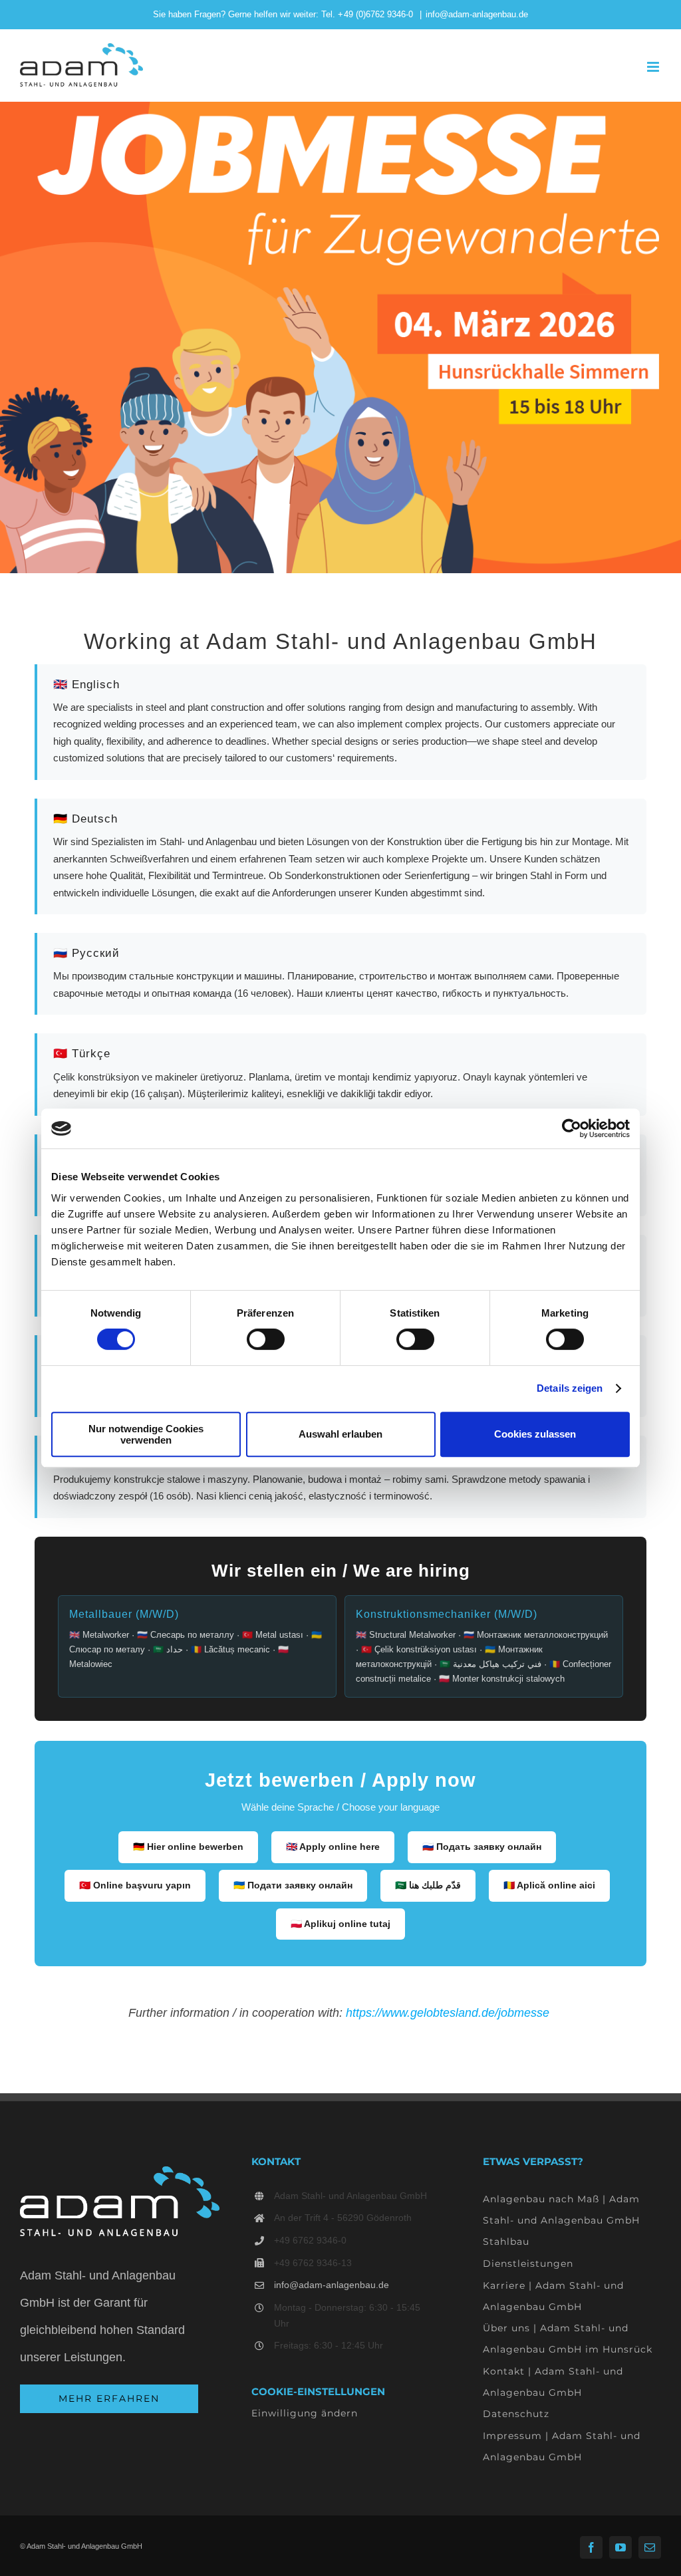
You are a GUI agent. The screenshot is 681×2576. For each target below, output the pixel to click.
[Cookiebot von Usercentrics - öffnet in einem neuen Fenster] (572, 1128)
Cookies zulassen (535, 1434)
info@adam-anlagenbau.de (477, 14)
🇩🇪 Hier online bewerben (188, 1847)
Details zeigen (570, 1388)
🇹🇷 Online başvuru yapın (135, 1885)
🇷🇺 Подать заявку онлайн (482, 1847)
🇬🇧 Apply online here (333, 1847)
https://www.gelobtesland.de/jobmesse (448, 2013)
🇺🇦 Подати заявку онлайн (293, 1885)
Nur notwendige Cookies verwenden (146, 1434)
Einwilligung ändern (305, 2413)
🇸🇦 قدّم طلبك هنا (428, 1885)
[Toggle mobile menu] (654, 67)
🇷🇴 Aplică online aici (549, 1885)
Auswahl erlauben (340, 1434)
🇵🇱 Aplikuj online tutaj (340, 1924)
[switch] (266, 1339)
